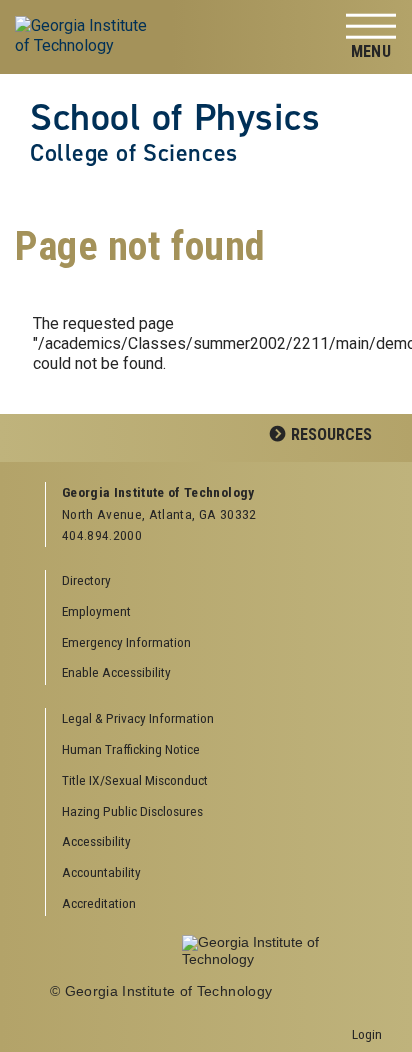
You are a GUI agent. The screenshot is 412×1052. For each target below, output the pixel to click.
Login (367, 1034)
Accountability (101, 872)
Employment (96, 611)
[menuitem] (214, 719)
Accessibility (96, 841)
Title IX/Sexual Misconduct (135, 780)
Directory (86, 580)
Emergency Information (126, 642)
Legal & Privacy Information (138, 718)
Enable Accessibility (116, 672)
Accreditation (99, 903)
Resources (331, 434)
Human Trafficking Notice (131, 749)
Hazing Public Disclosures (132, 811)
